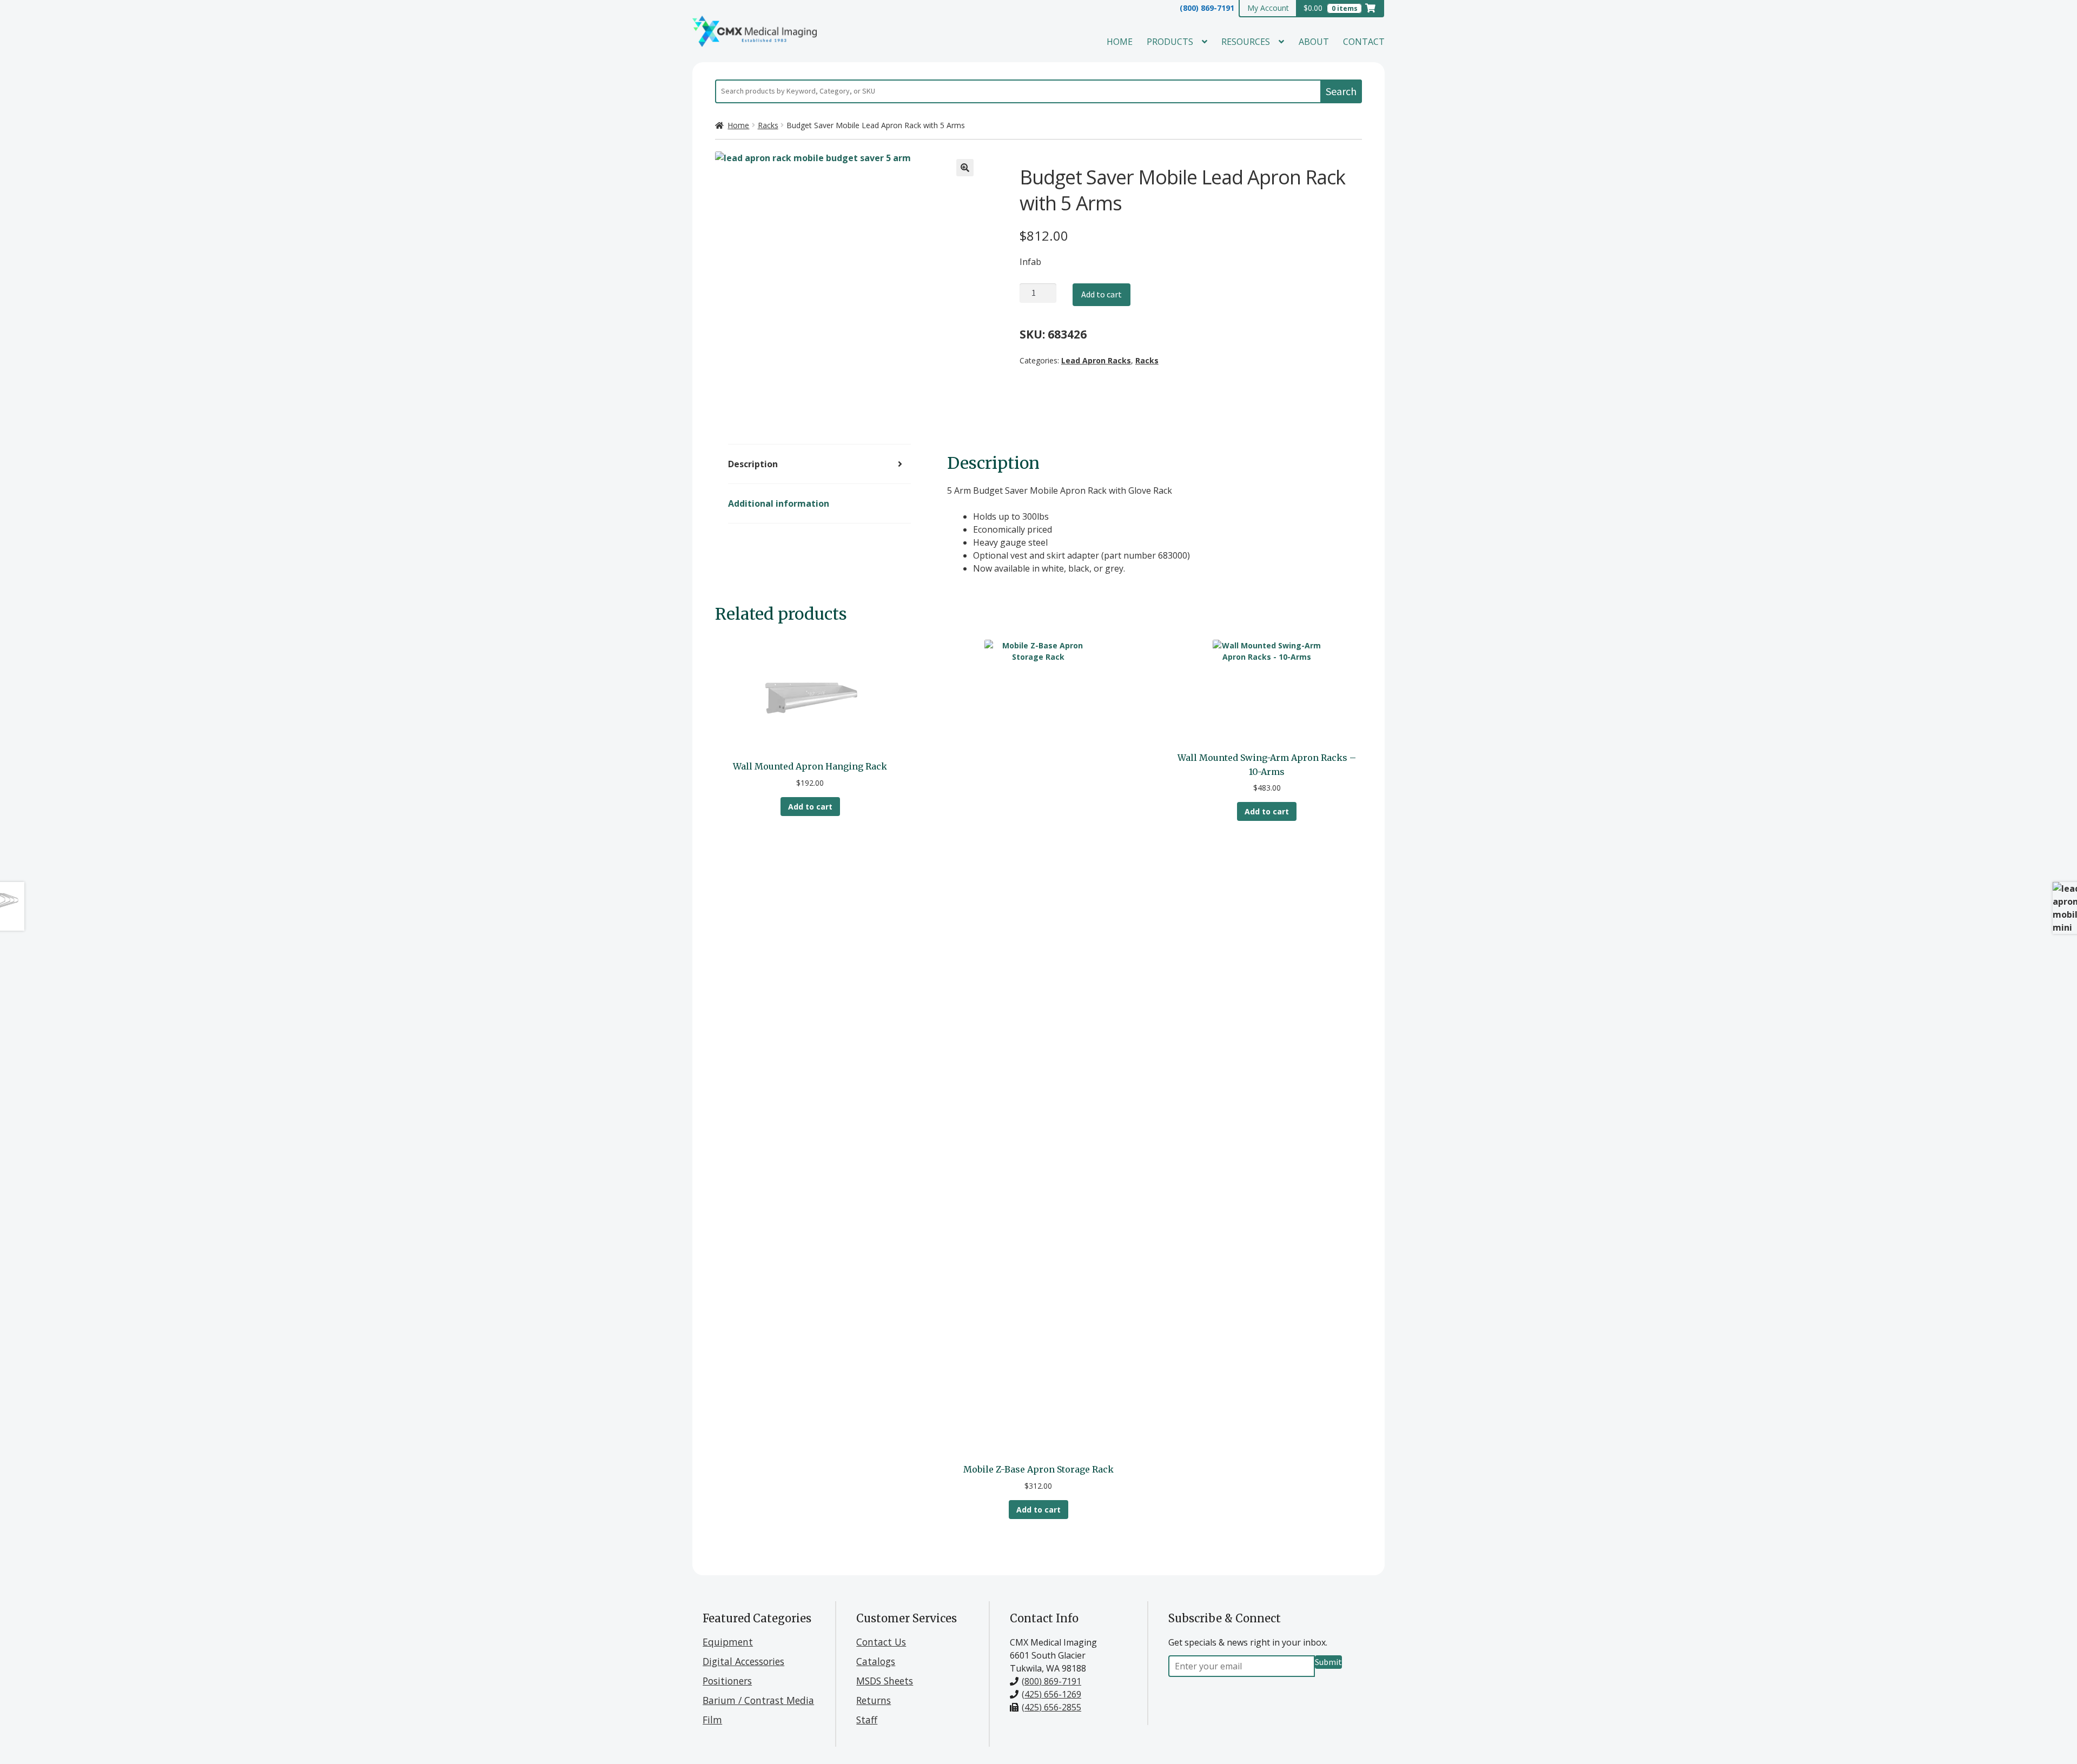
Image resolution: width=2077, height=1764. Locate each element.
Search (1341, 91)
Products (1170, 42)
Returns (874, 1700)
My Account (1268, 8)
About (1314, 42)
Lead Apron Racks (1096, 360)
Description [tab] (753, 464)
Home (1120, 42)
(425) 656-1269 (1051, 1694)
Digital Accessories (743, 1661)
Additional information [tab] (779, 503)
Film (712, 1720)
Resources (1246, 42)
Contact (1364, 42)
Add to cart (1102, 294)
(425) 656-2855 (1051, 1707)
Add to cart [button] (810, 807)
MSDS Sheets (885, 1681)
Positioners (727, 1681)
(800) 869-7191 (1207, 8)
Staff (867, 1720)
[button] (965, 168)
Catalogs (876, 1661)
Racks (768, 125)
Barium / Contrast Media (758, 1700)
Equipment (728, 1642)
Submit (1328, 1662)
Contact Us (881, 1642)
